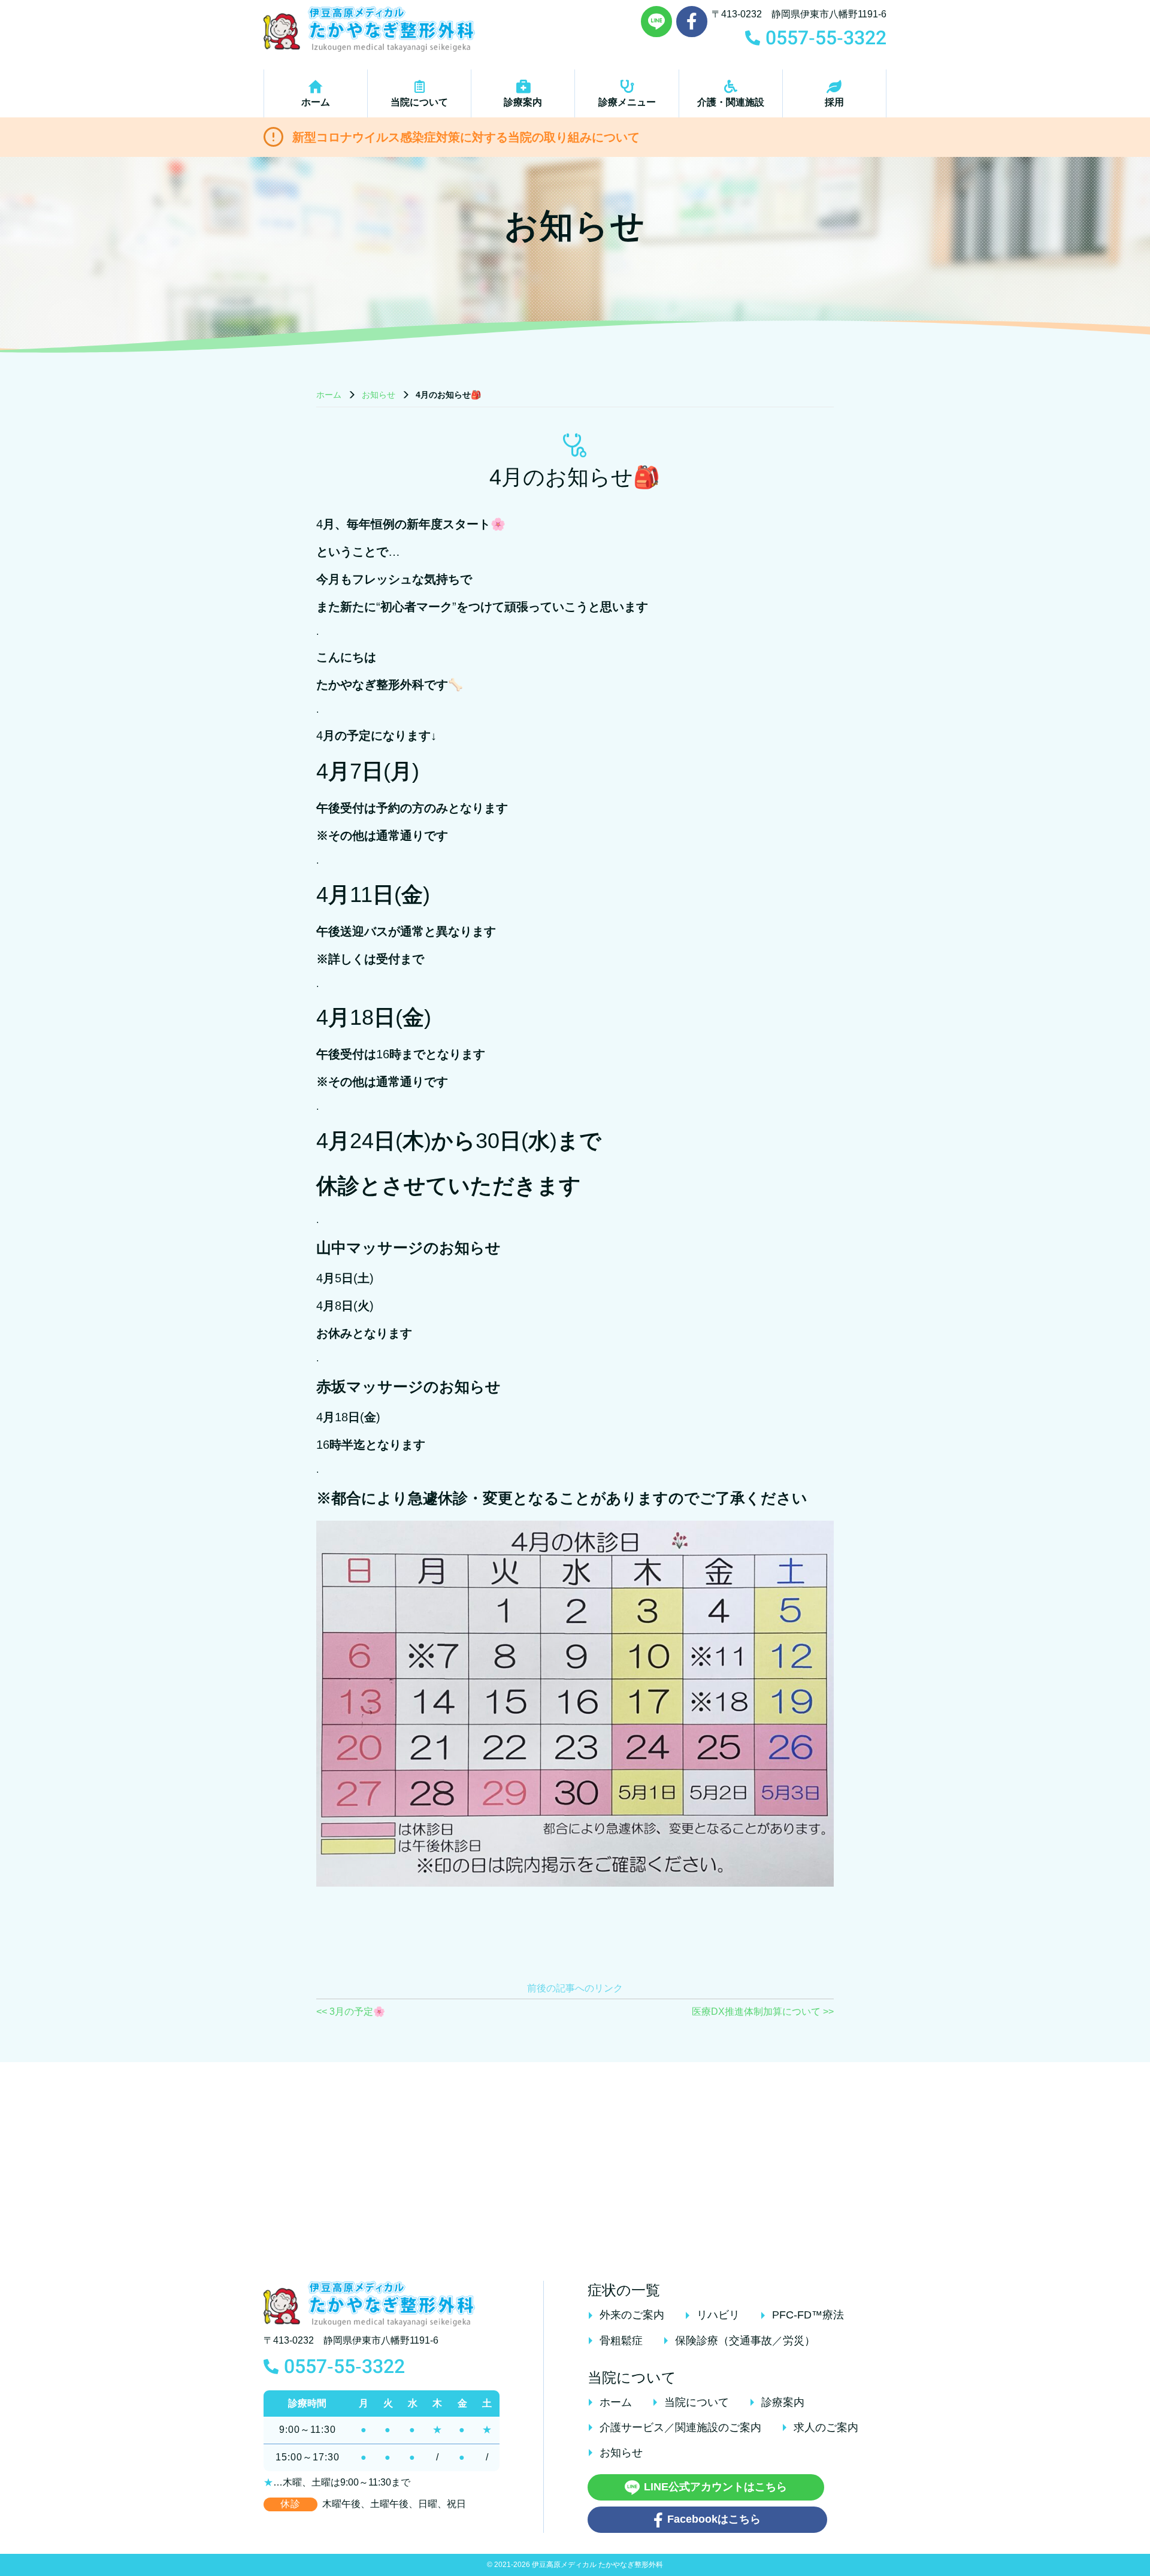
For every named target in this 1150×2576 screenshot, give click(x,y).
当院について (419, 102)
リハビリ (718, 2315)
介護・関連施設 (731, 102)
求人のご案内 (826, 2427)
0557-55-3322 (344, 2366)
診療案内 (523, 102)
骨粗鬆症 (621, 2341)
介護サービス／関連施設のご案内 (680, 2427)
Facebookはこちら (714, 2519)
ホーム (316, 102)
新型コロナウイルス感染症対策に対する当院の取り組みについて (466, 137)
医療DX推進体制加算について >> (763, 2012)
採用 (834, 102)
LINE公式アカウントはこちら (715, 2487)
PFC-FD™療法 (808, 2315)
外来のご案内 (632, 2315)
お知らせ (379, 395)
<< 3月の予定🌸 (351, 2012)
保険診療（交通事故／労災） (745, 2341)
